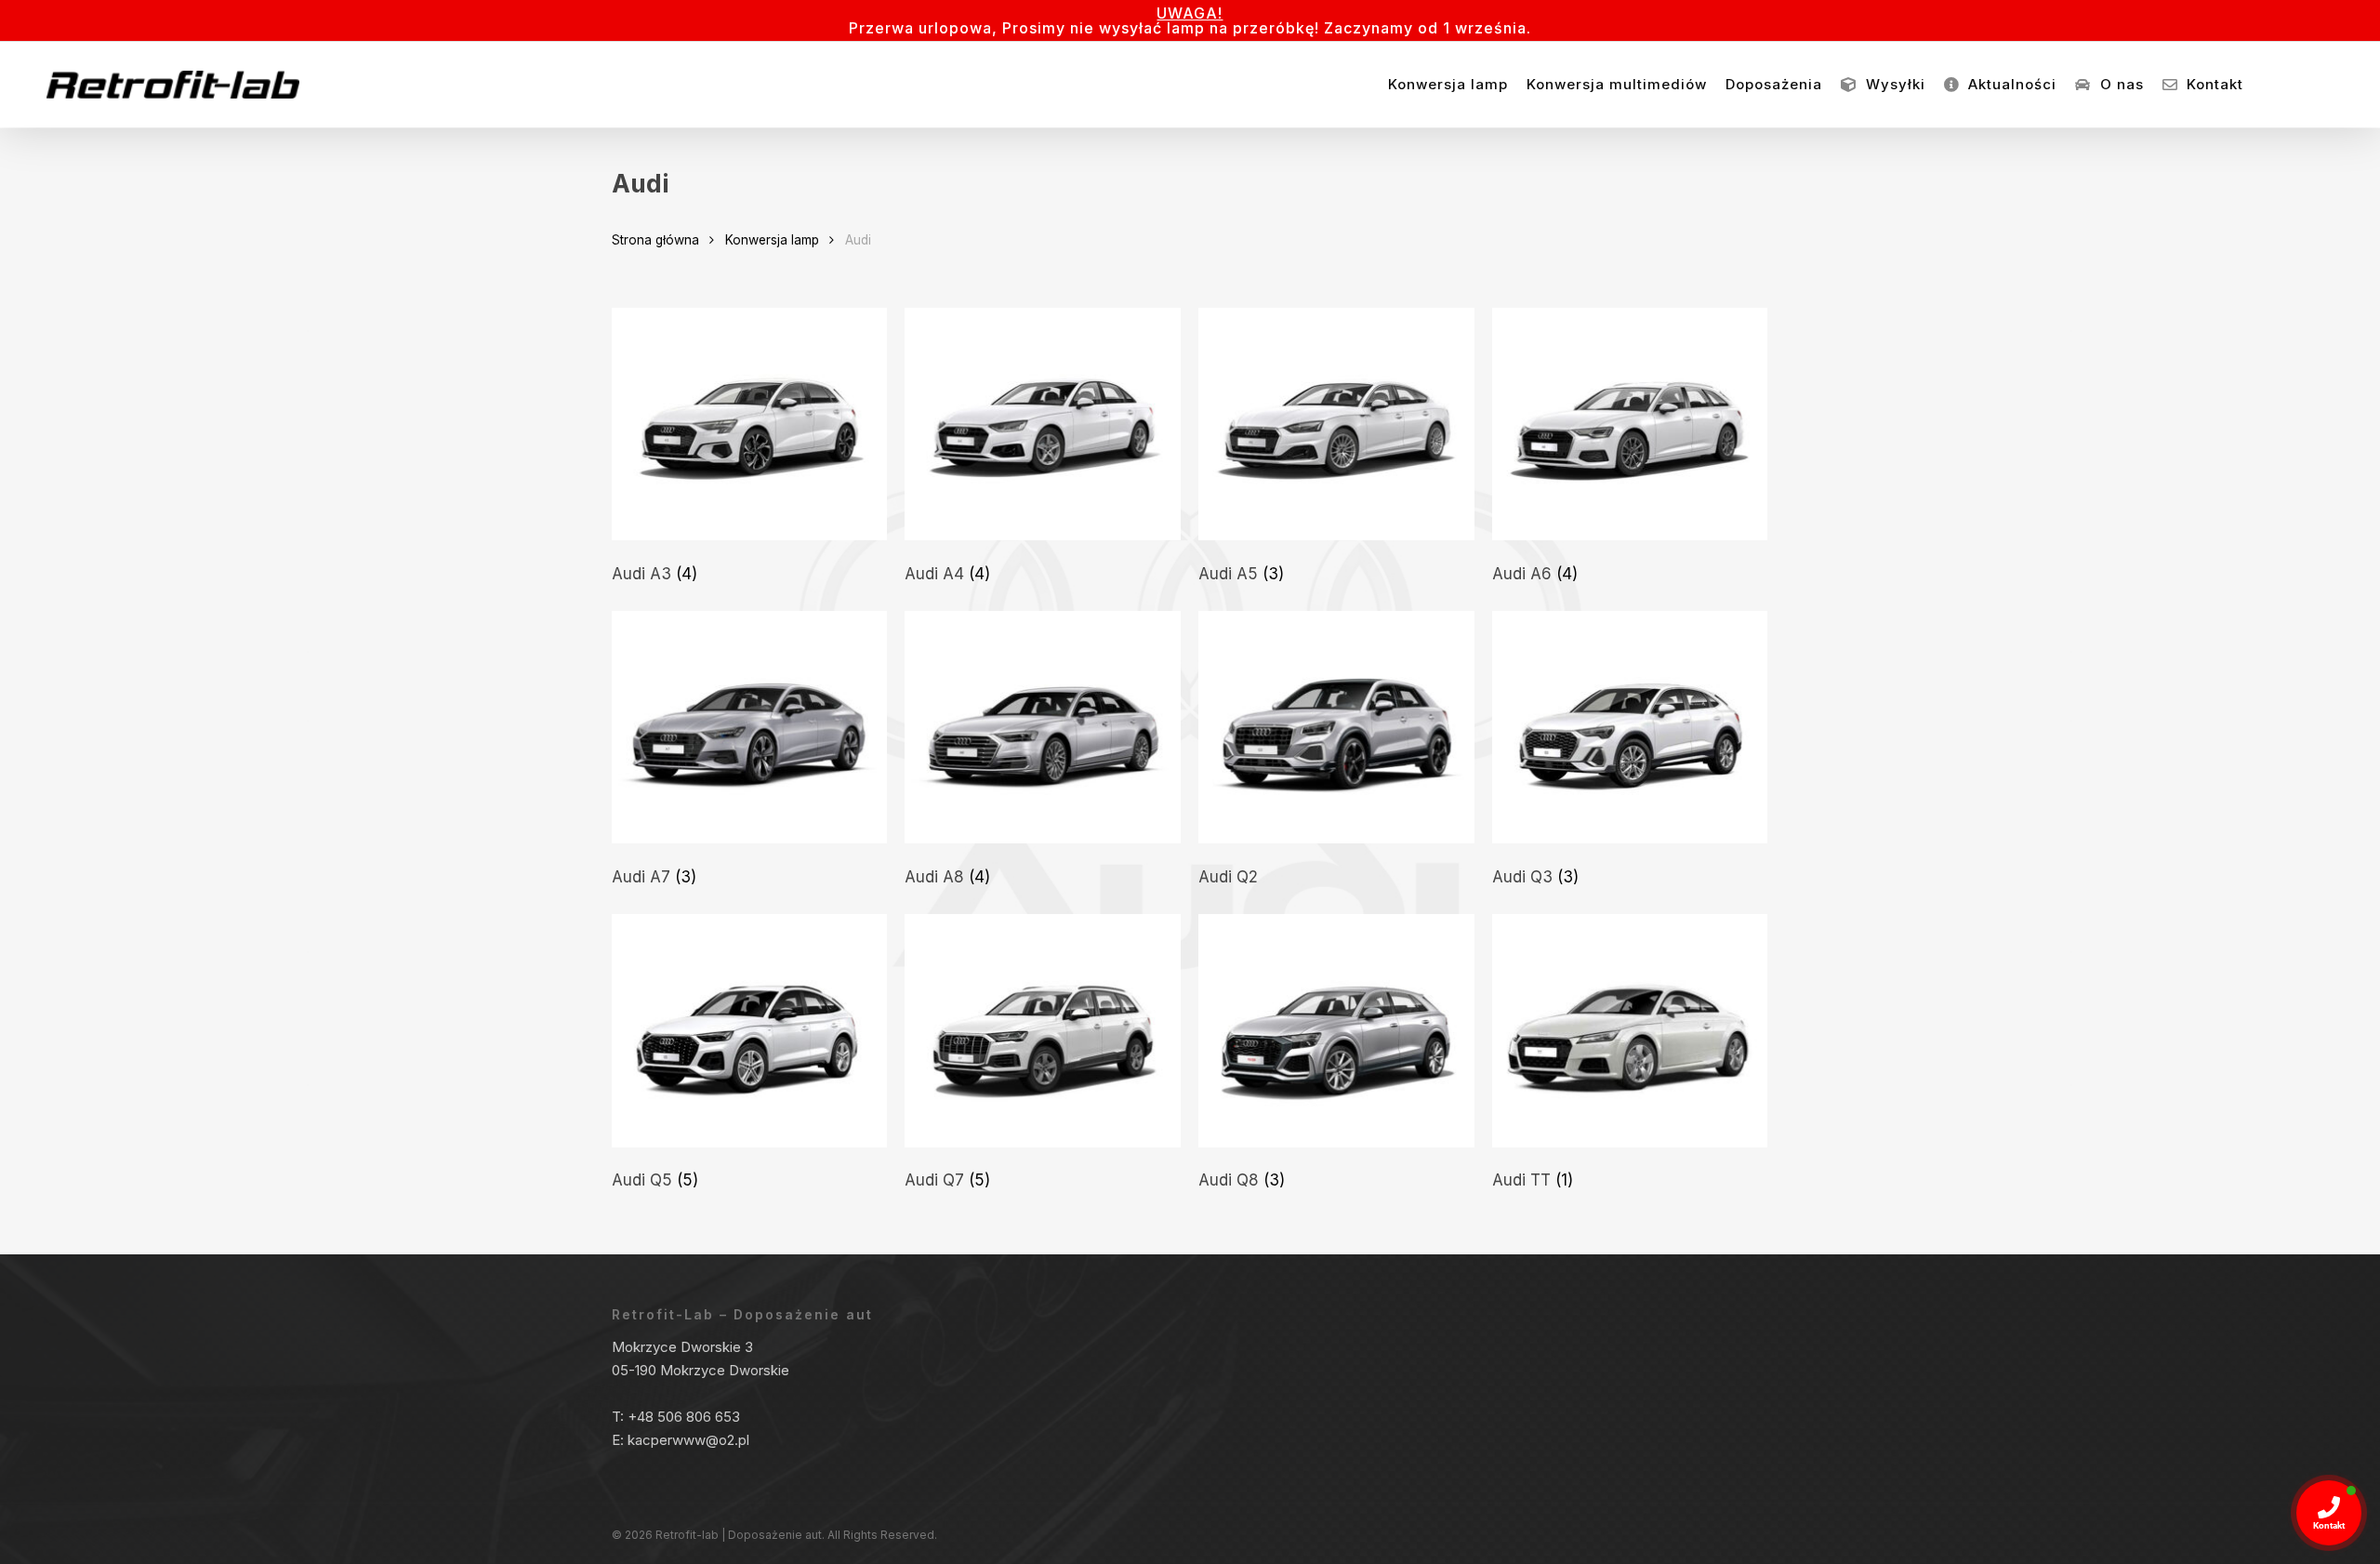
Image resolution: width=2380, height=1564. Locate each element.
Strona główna (655, 240)
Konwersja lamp (772, 240)
